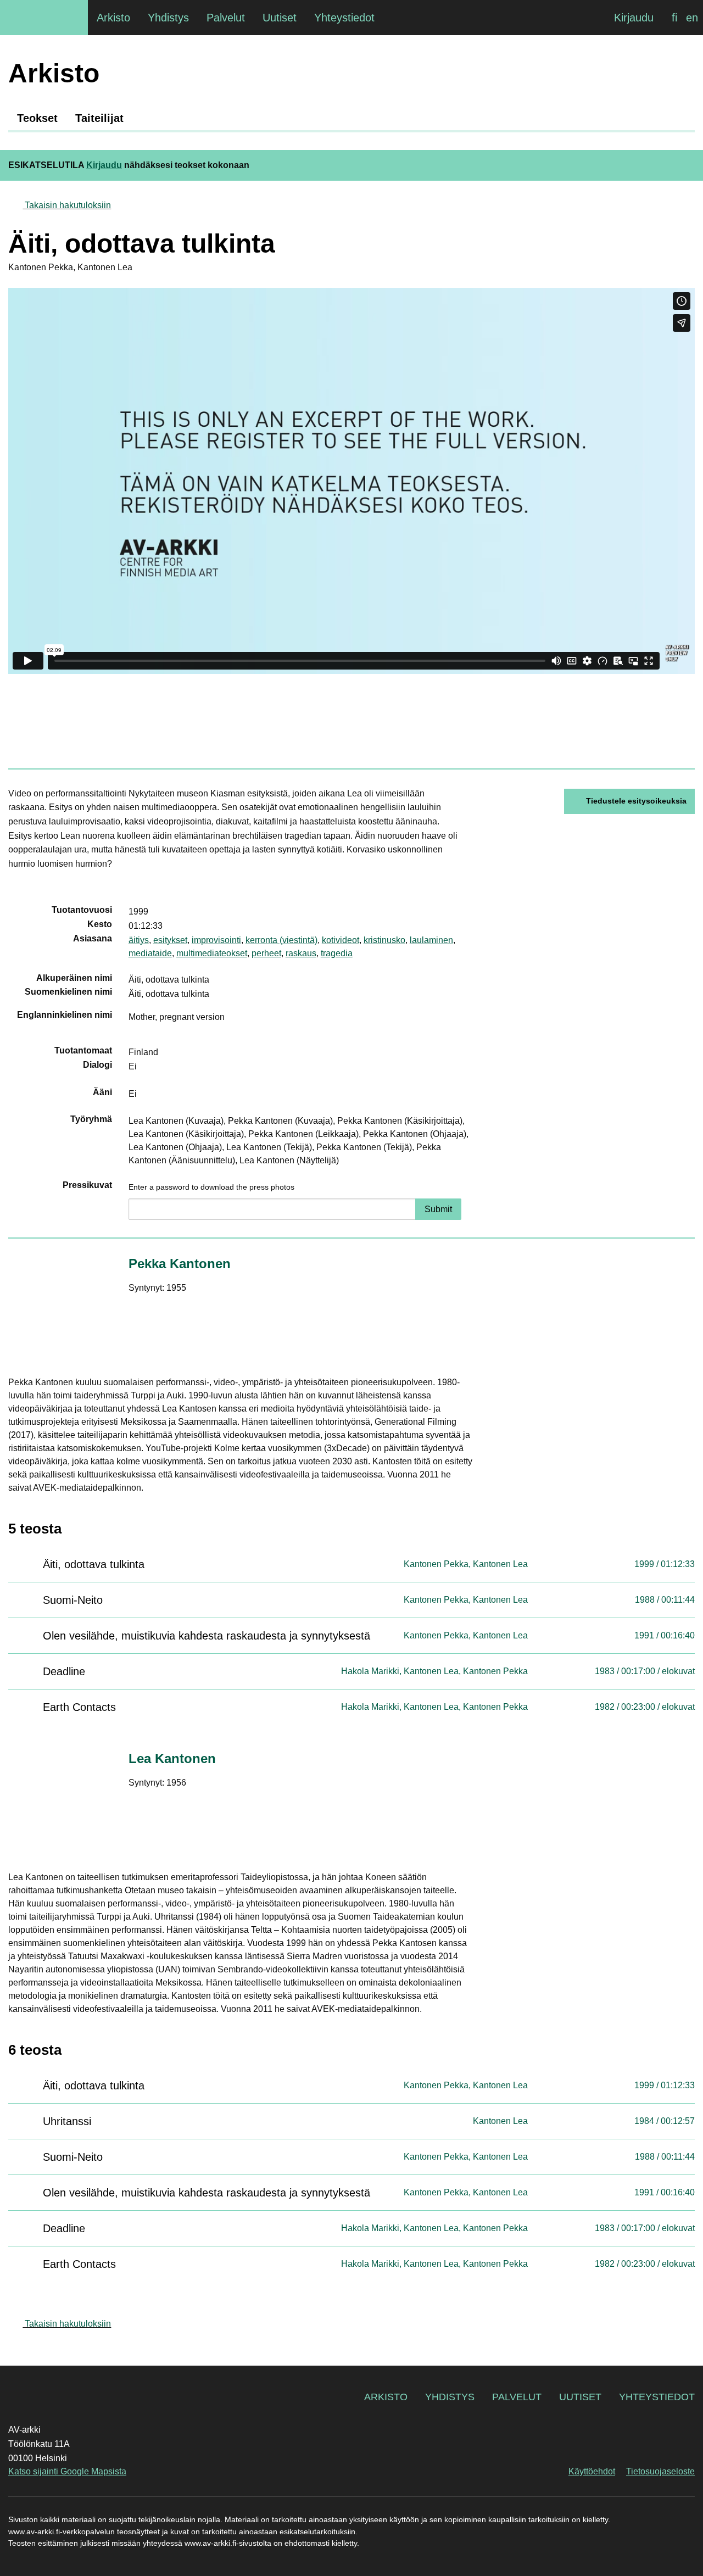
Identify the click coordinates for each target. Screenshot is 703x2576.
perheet (266, 953)
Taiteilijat (99, 118)
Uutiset (580, 2397)
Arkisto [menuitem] (113, 18)
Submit (438, 1209)
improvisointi (216, 940)
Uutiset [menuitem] (280, 18)
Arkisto (386, 2397)
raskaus (301, 953)
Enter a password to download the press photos (211, 1187)
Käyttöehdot (592, 2471)
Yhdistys (450, 2397)
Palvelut (517, 2397)
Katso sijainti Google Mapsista (67, 2471)
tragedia (337, 953)
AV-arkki (44, 18)
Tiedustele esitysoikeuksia (636, 801)
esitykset (170, 940)
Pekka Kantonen (180, 1264)
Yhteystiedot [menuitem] (344, 18)
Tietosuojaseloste (660, 2471)
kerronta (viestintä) (281, 940)
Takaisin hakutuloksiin (68, 205)
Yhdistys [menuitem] (168, 18)
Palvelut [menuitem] (226, 18)
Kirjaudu (634, 18)
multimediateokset (212, 953)
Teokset (37, 118)
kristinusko (384, 940)
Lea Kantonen (172, 1758)
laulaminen (431, 940)
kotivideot (341, 940)
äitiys (139, 940)
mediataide (150, 953)
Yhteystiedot (657, 2397)
